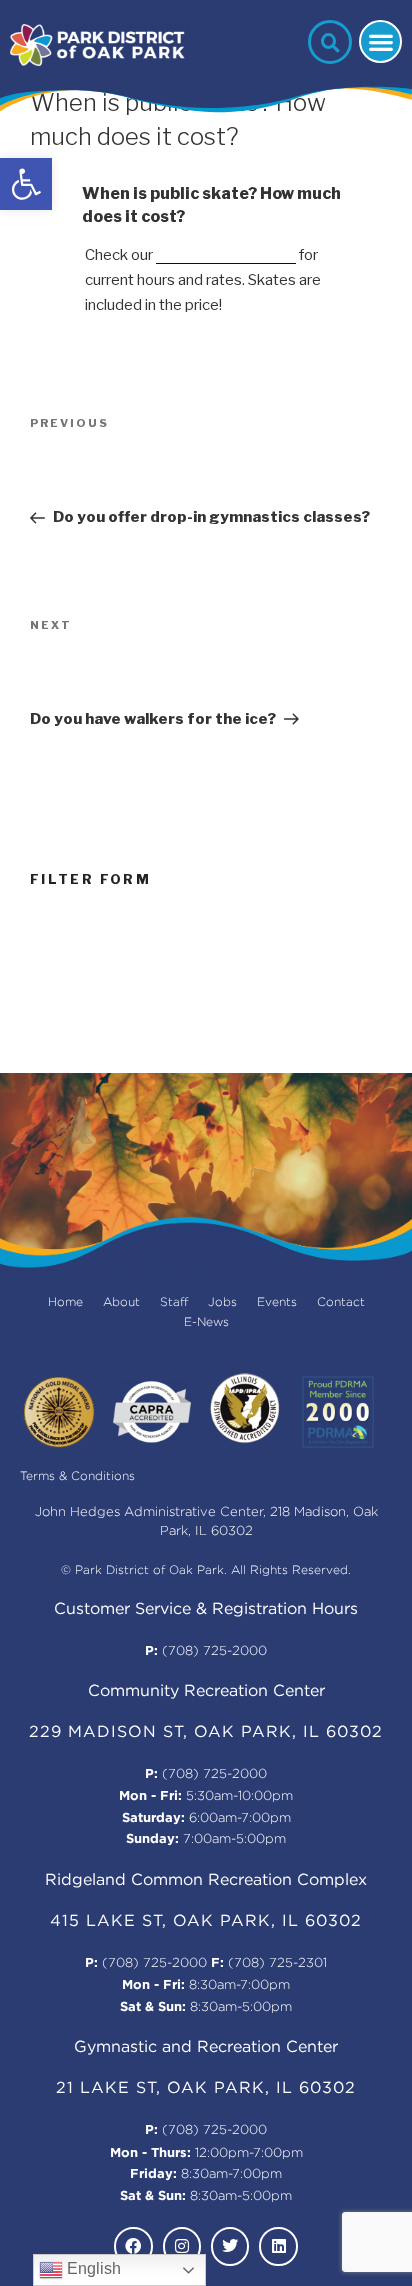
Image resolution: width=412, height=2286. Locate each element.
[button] (26, 184)
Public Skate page (226, 255)
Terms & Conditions (77, 1476)
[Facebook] (133, 2246)
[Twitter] (230, 2246)
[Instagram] (182, 2246)
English (92, 2268)
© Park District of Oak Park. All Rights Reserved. (206, 1570)
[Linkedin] (278, 2246)
